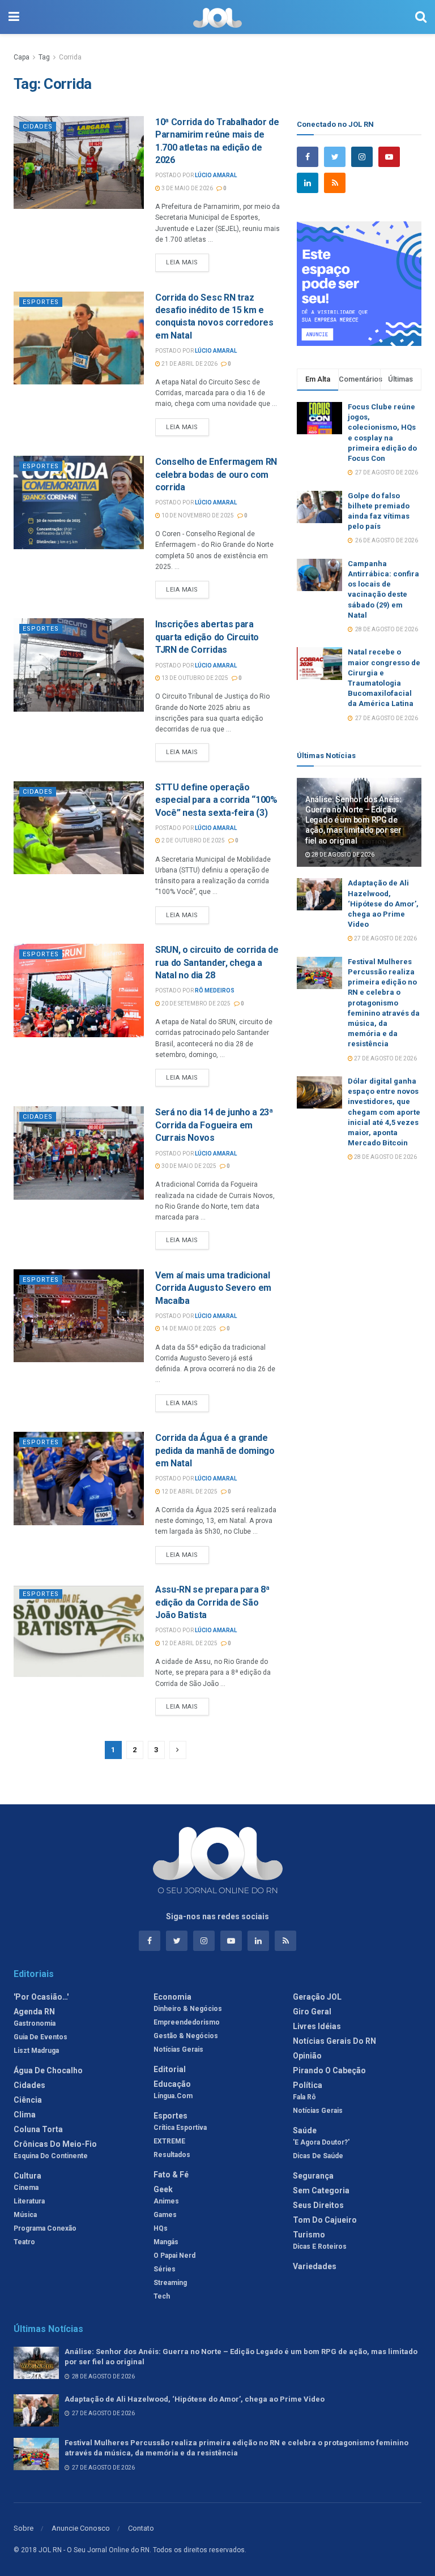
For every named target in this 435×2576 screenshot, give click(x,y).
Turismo (309, 2235)
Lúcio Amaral (216, 175)
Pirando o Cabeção (329, 2070)
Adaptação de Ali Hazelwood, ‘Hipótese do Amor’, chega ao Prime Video (383, 904)
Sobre (24, 2528)
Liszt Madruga (36, 2051)
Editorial (170, 2069)
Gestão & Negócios (186, 2036)
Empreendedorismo (187, 2022)
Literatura (29, 2201)
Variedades (315, 2266)
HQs (161, 2228)
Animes (166, 2201)
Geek (163, 2189)
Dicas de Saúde (318, 2156)
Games (165, 2215)
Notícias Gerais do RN (334, 2041)
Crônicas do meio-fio (55, 2144)
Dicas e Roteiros (320, 2246)
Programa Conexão (45, 2228)
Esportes (41, 302)
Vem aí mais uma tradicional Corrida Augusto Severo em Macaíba (213, 1288)
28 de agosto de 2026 (342, 855)
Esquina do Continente (51, 2156)
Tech (162, 2296)
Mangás (166, 2242)
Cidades (38, 127)
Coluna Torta (38, 2129)
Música (25, 2215)
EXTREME (169, 2141)
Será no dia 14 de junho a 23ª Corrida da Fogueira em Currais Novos (214, 1125)
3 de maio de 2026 (187, 188)
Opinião (307, 2056)
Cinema (26, 2188)
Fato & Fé (171, 2175)
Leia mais (182, 262)
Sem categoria (321, 2190)
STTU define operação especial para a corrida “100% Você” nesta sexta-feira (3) (216, 800)
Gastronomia (35, 2023)
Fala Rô (304, 2097)
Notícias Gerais (178, 2049)
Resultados (172, 2155)
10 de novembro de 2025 (197, 515)
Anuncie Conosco (81, 2528)
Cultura (27, 2176)
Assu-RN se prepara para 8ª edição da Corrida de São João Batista (212, 1602)
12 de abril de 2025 (189, 1492)
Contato (141, 2528)
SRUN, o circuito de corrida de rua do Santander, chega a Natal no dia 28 (217, 962)
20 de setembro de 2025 (195, 1004)
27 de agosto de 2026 (385, 938)
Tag (44, 57)
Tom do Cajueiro (325, 2220)
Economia (172, 1997)
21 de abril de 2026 (189, 364)
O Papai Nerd (174, 2256)
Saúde (305, 2130)
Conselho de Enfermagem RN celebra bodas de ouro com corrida (216, 474)
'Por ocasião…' (41, 1997)
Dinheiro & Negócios (188, 2009)
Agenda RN (34, 2012)
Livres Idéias (317, 2026)
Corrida (70, 57)
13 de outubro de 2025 (194, 678)
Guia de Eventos (40, 2037)
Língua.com (173, 2096)
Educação (172, 2084)
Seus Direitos (318, 2205)
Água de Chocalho (48, 2070)
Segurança (313, 2176)
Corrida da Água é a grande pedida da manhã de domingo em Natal (215, 1450)
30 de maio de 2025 (188, 1166)
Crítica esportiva (180, 2128)
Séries (165, 2269)
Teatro (24, 2242)
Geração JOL (317, 1997)
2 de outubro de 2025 (193, 840)
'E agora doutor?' (321, 2142)
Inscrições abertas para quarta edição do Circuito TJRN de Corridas (207, 637)
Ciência (28, 2100)
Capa (22, 57)
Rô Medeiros (215, 990)
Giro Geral (312, 2012)
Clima (25, 2115)
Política (308, 2085)
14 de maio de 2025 (188, 1328)
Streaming (170, 2283)
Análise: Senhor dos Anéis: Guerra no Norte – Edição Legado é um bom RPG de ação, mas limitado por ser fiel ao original (353, 820)
